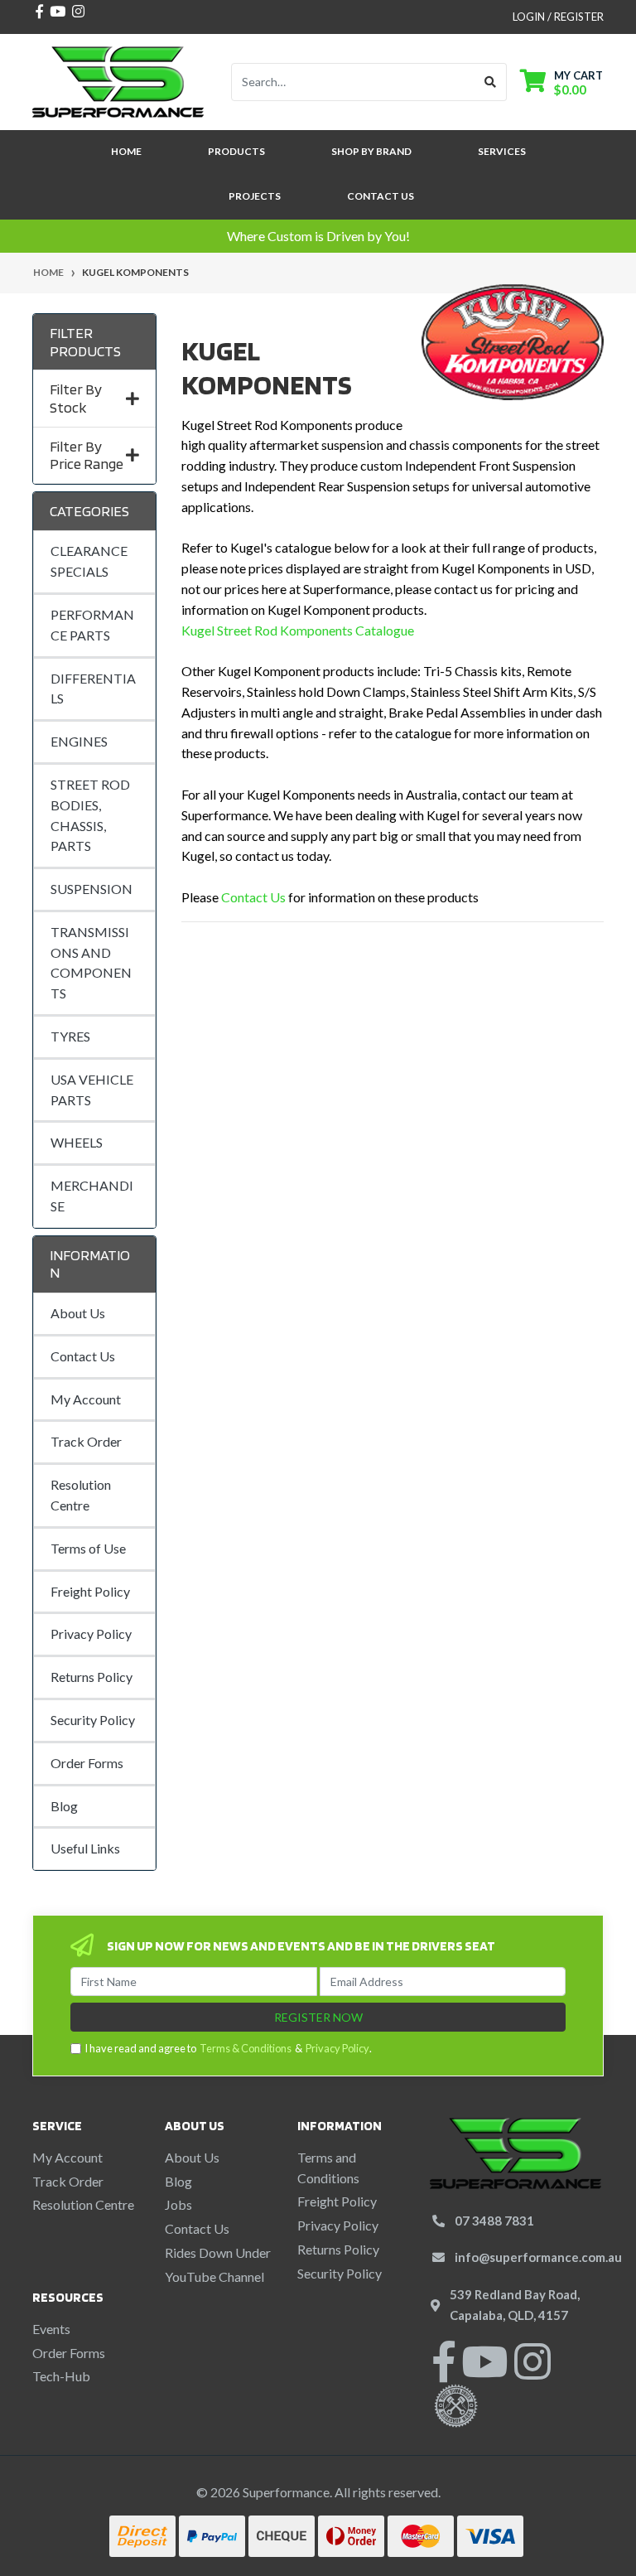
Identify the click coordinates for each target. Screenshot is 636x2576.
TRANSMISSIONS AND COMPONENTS (91, 962)
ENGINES (79, 741)
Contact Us (381, 196)
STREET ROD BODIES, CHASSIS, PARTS (90, 815)
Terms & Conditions (246, 2048)
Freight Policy (90, 1591)
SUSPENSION (92, 889)
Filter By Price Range (87, 455)
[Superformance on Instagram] (532, 2372)
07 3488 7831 (494, 2221)
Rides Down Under (218, 2252)
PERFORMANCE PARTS (92, 625)
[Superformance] (118, 80)
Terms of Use (88, 1548)
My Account (86, 1399)
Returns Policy (92, 1677)
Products (236, 151)
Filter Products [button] (85, 342)
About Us (78, 1313)
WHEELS (77, 1142)
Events (51, 2329)
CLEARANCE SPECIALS (89, 561)
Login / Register (558, 17)
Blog (64, 1806)
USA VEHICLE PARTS (92, 1090)
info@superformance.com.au (538, 2257)
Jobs (178, 2204)
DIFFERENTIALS (93, 689)
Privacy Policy (91, 1634)
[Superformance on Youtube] (484, 2372)
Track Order (86, 1441)
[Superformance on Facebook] (444, 2372)
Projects (255, 196)
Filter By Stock (76, 398)
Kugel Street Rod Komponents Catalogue (298, 630)
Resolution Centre (81, 1495)
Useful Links (85, 1848)
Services (502, 151)
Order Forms (87, 1763)
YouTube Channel (214, 2276)
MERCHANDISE (92, 1196)
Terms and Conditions (328, 2168)
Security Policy (93, 1720)
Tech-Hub (61, 2376)
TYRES (70, 1036)
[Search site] (491, 82)
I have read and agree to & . (228, 2048)
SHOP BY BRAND (371, 151)
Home (126, 151)
